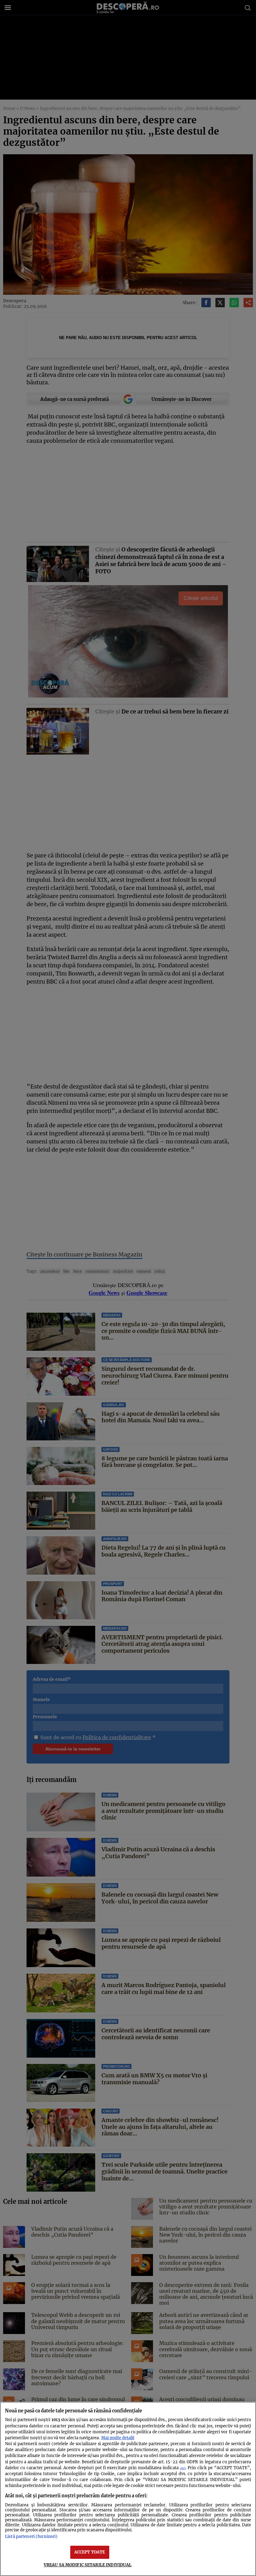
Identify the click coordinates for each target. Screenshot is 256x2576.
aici (183, 2468)
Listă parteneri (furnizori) (31, 2536)
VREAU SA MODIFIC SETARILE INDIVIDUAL (88, 2565)
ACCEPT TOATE (90, 2552)
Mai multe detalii (118, 2438)
